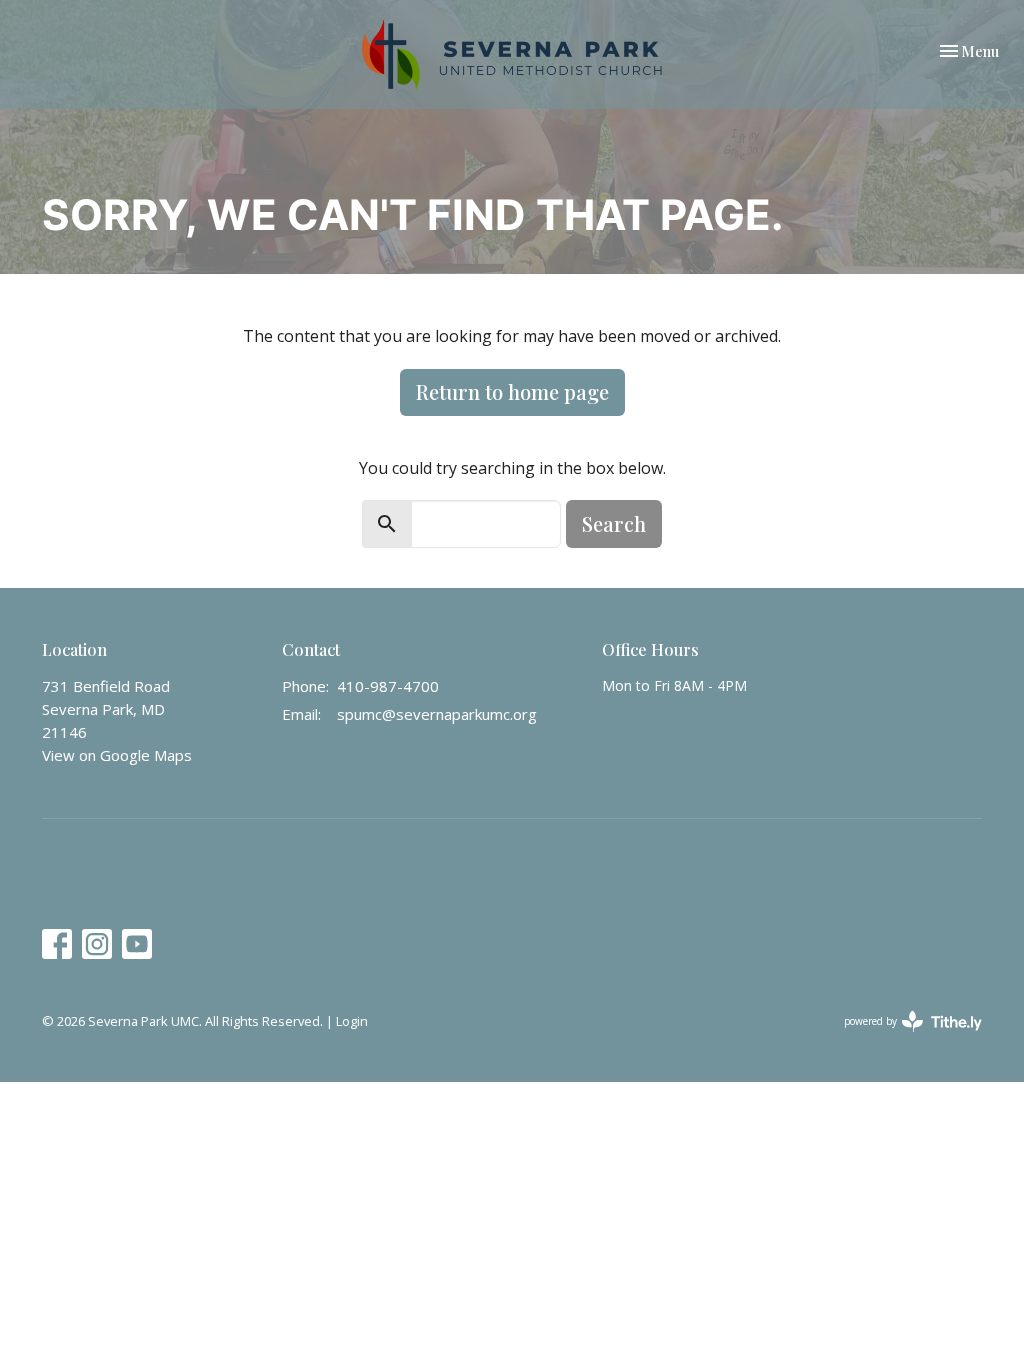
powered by (902, 1038)
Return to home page (512, 391)
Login (352, 1021)
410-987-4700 (388, 686)
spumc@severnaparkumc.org (437, 714)
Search (614, 523)
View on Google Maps (117, 755)
